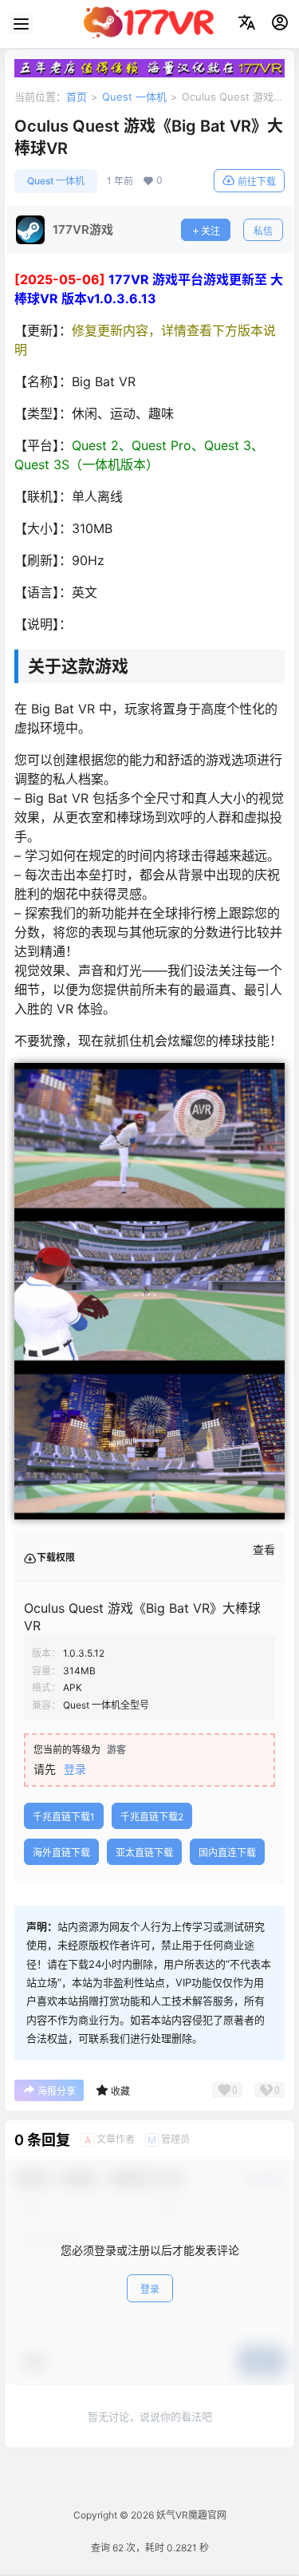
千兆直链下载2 (152, 1817)
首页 (77, 97)
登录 (75, 1769)
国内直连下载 (227, 1853)
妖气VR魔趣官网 (190, 2515)
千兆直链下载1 (64, 1817)
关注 (210, 231)
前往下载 (257, 182)
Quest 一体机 (134, 97)
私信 (263, 231)
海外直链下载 (61, 1853)
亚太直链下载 (144, 1853)
